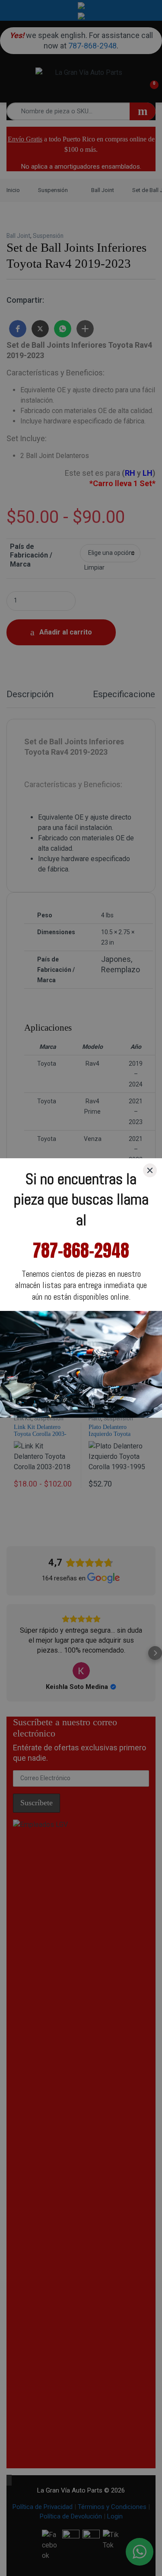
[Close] (150, 1170)
